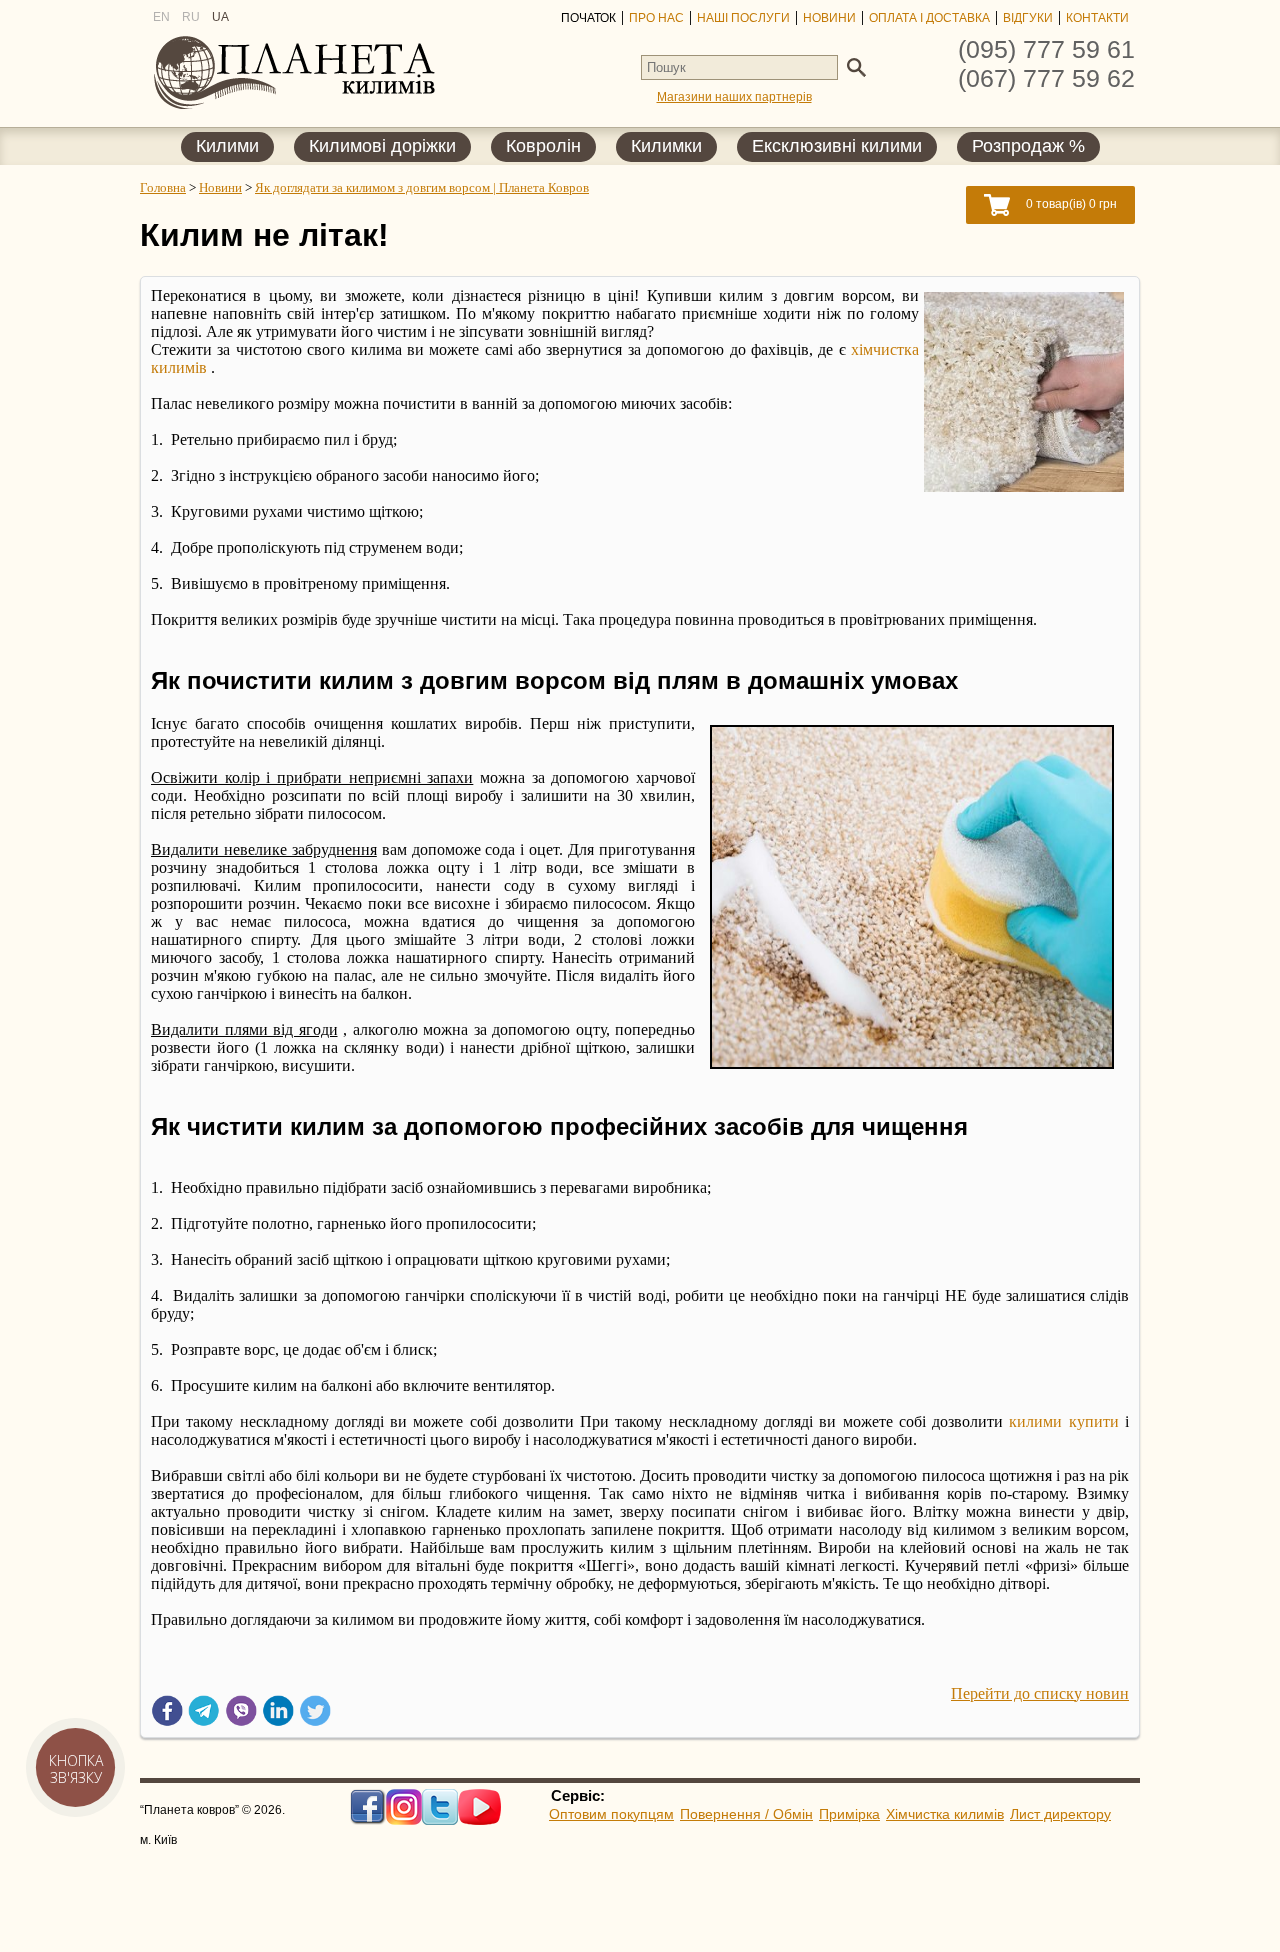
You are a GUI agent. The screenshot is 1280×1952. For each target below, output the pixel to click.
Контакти (1097, 18)
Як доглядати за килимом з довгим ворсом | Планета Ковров (422, 187)
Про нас (656, 18)
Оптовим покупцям (611, 1814)
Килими (227, 146)
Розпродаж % (1028, 146)
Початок (588, 18)
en (161, 17)
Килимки (666, 146)
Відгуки (1028, 18)
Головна (163, 187)
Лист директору (1060, 1814)
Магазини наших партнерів (734, 97)
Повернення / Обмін (746, 1814)
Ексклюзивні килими (837, 146)
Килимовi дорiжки (382, 146)
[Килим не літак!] (1024, 486)
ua (220, 17)
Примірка (849, 1814)
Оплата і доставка (929, 18)
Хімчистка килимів (945, 1814)
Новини (829, 18)
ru (191, 17)
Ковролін (543, 146)
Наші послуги (743, 18)
